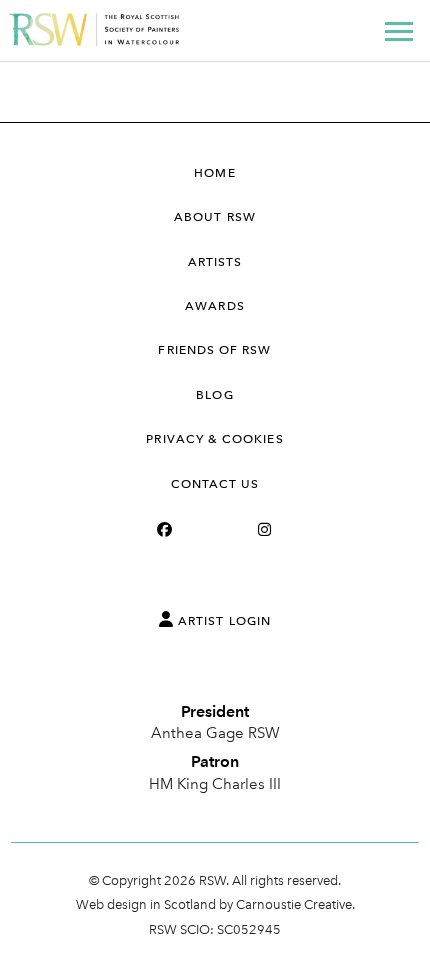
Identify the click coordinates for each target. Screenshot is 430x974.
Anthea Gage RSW (215, 733)
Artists (215, 262)
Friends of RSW (214, 350)
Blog (214, 395)
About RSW (215, 217)
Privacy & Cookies (214, 439)
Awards (214, 306)
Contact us (215, 484)
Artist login (222, 621)
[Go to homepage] (94, 40)
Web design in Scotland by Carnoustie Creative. (215, 904)
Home (214, 173)
